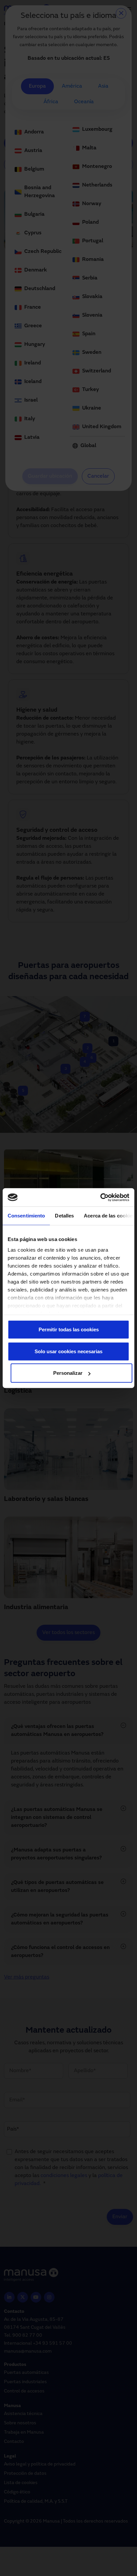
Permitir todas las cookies (69, 1329)
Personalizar (68, 1373)
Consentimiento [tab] (26, 1216)
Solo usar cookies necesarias (68, 1351)
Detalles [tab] (64, 1216)
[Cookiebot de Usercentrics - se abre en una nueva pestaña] (100, 1197)
